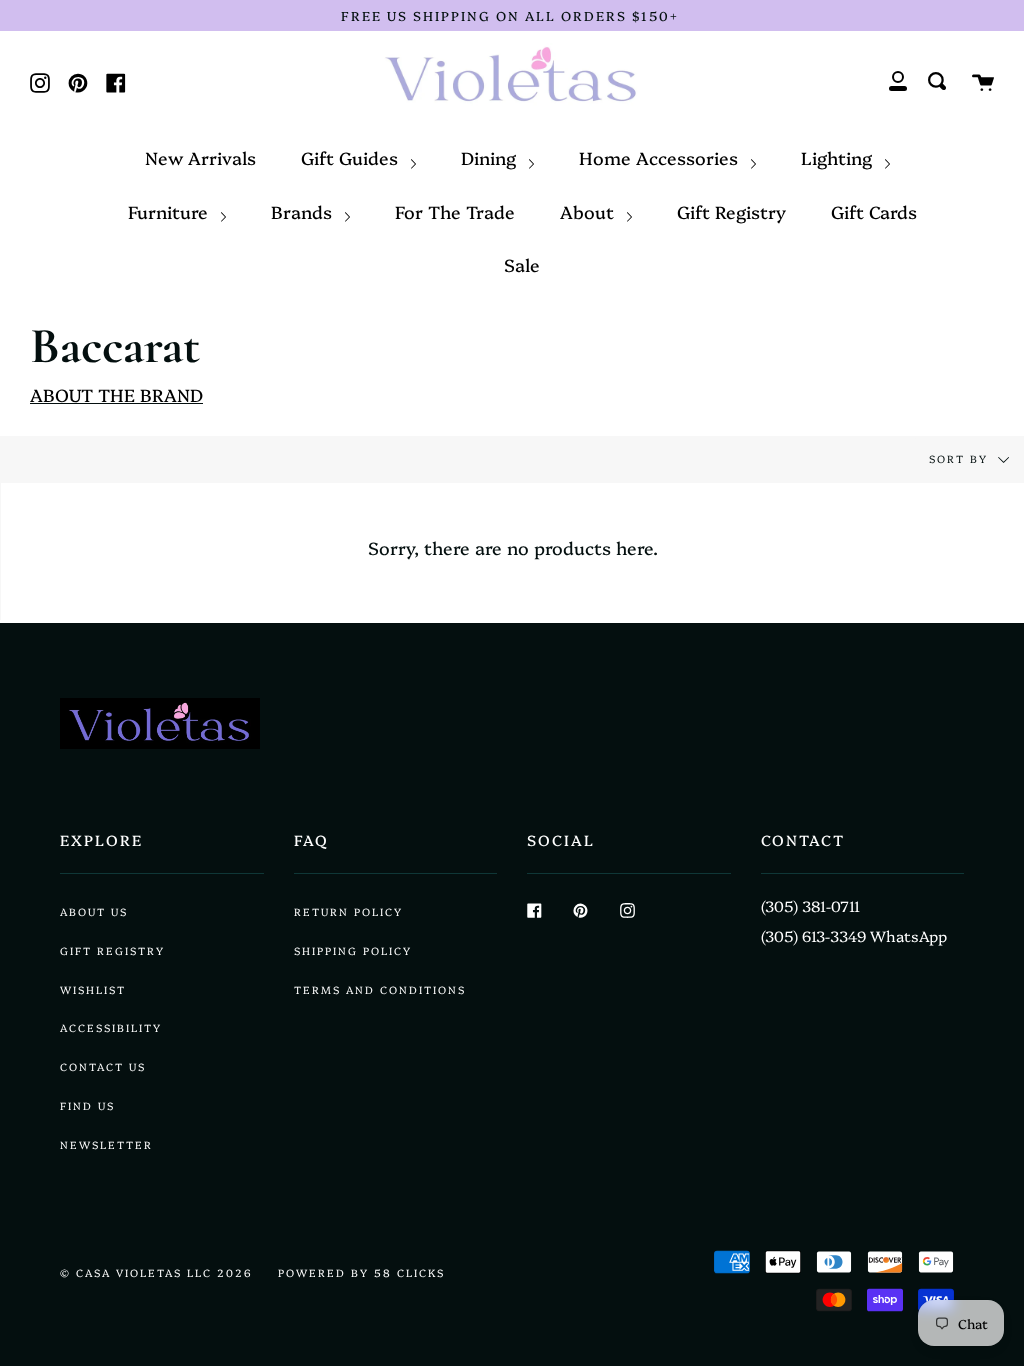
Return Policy (348, 911)
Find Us (87, 1105)
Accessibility (111, 1027)
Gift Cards (874, 211)
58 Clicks (409, 1272)
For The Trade (455, 211)
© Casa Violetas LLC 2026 (156, 1272)
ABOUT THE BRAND (116, 394)
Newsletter (106, 1144)
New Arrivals (200, 157)
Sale (522, 264)
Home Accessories (661, 157)
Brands (304, 211)
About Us (94, 911)
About (589, 211)
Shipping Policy (353, 950)
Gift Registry (731, 211)
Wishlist (93, 989)
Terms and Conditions (380, 989)
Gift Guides (352, 157)
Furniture (170, 211)
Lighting (839, 157)
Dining (491, 157)
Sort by (961, 458)
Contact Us (103, 1066)
